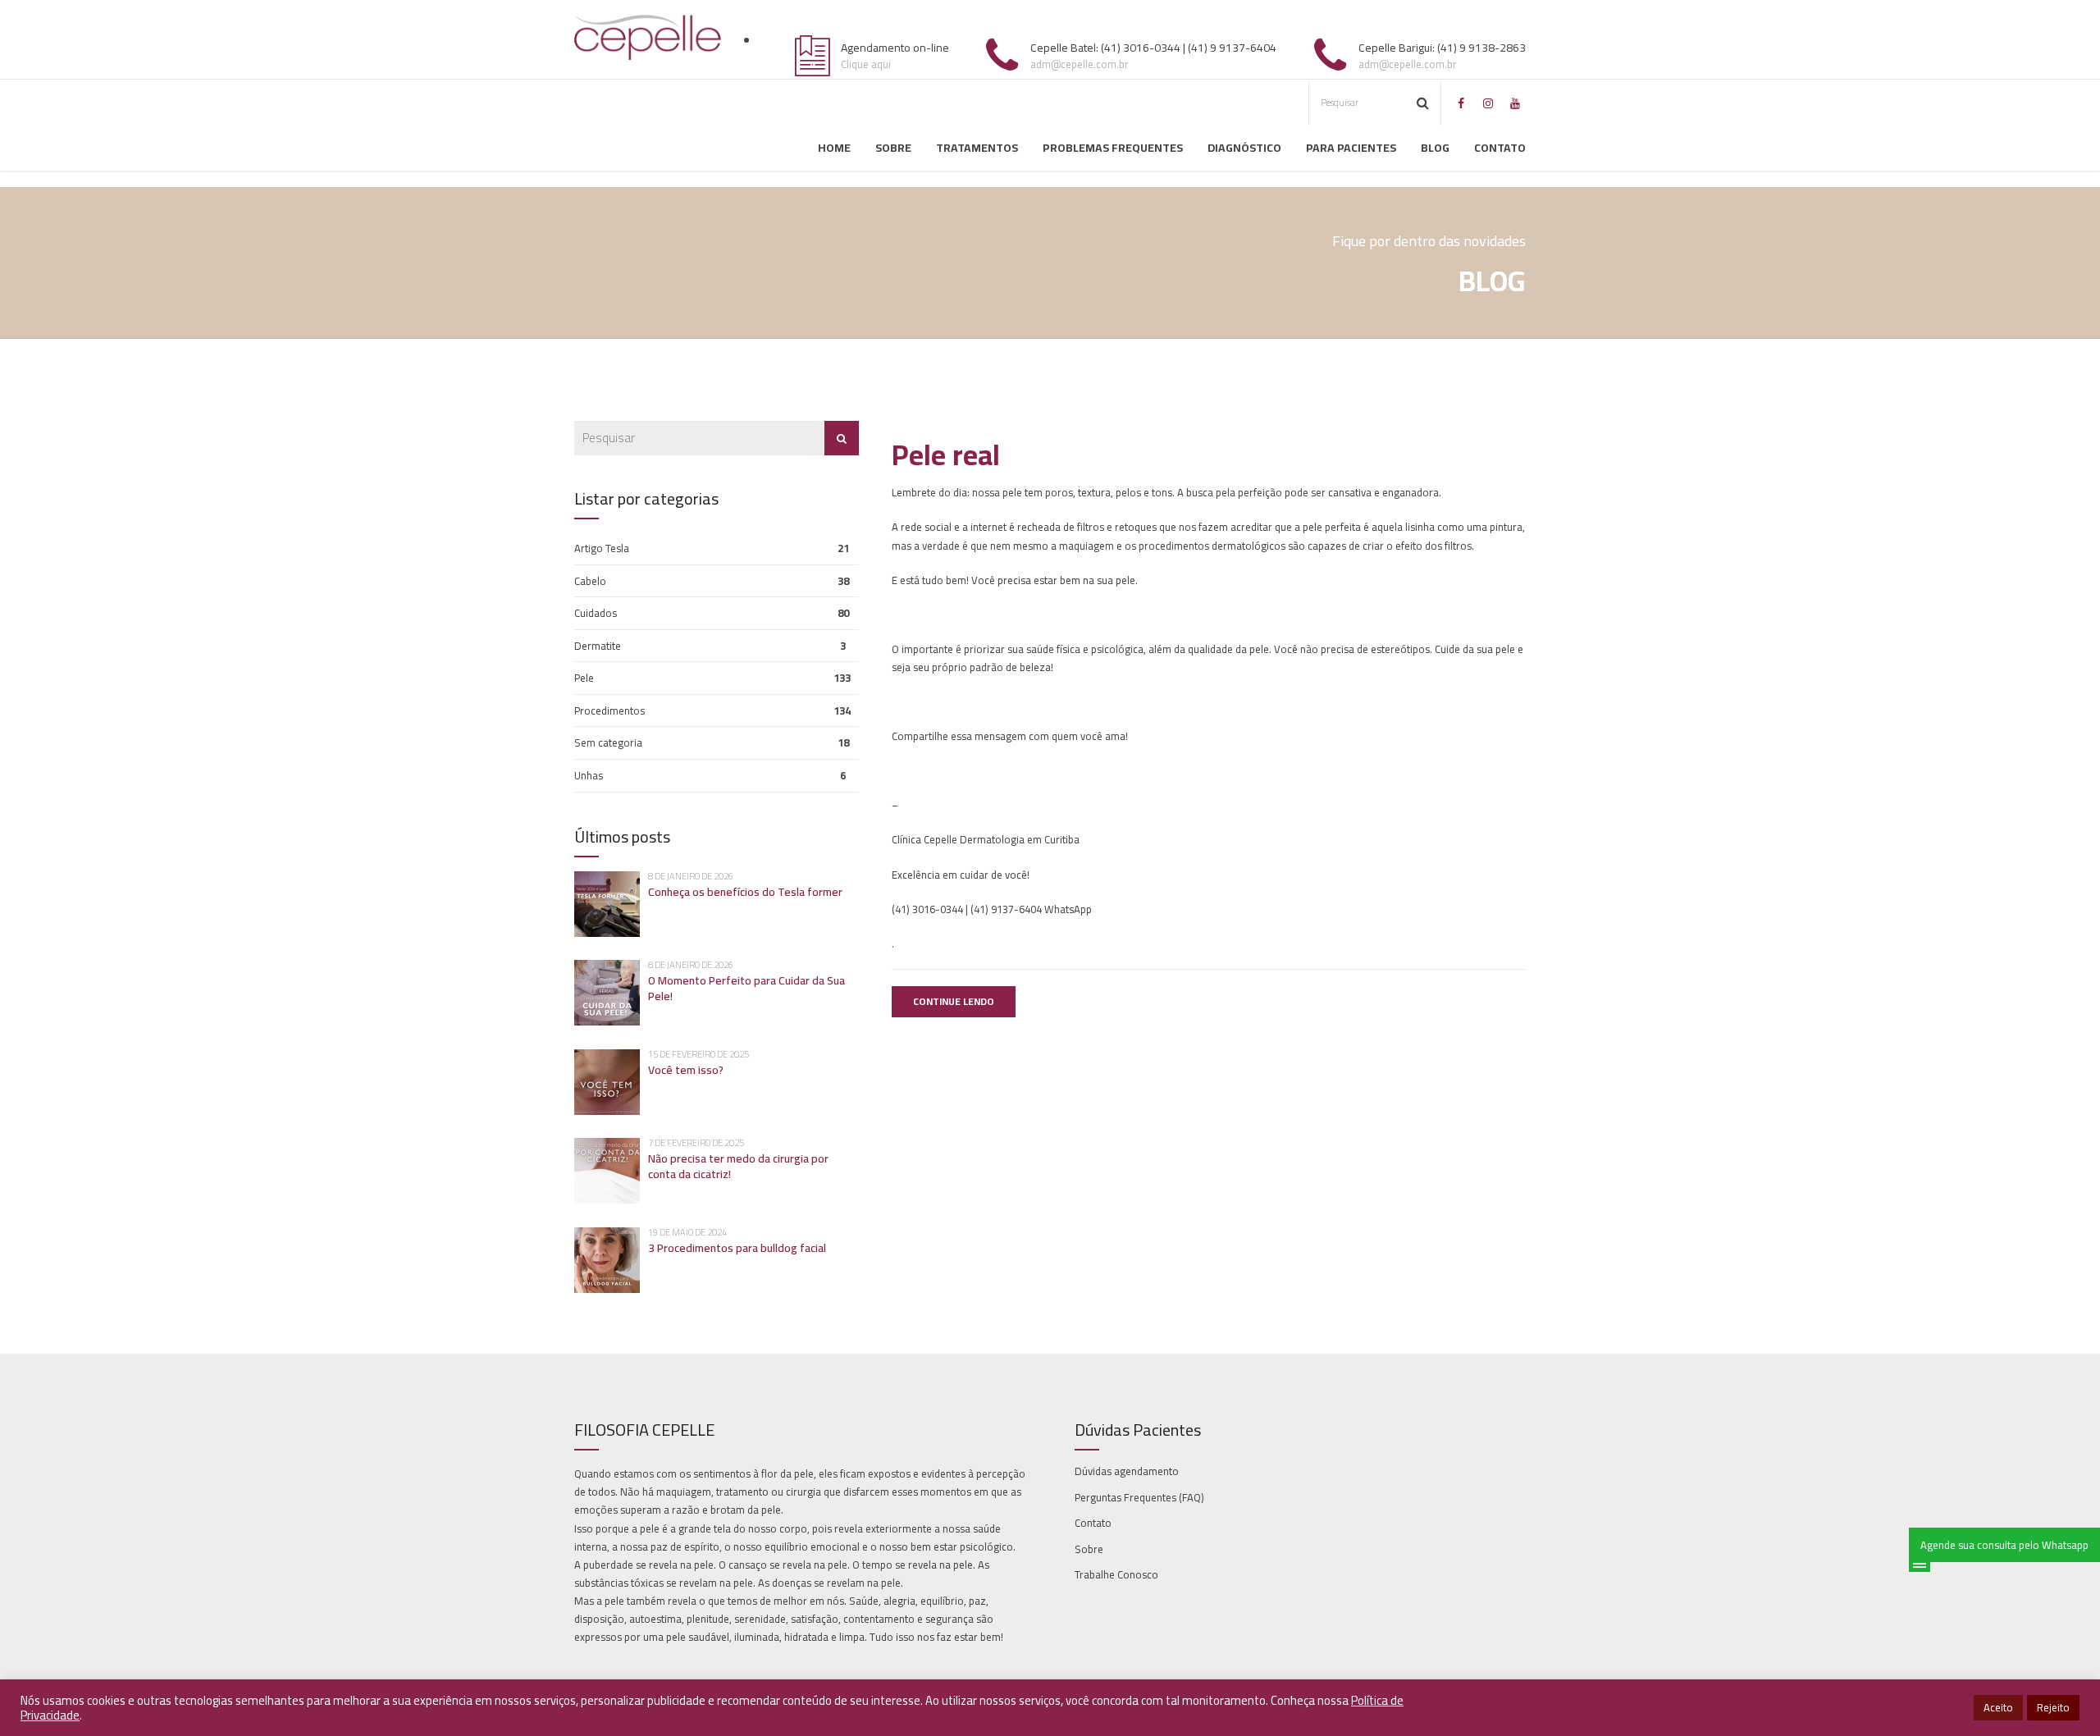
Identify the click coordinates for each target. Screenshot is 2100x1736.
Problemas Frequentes (1113, 148)
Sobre (893, 148)
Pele (584, 678)
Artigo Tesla (602, 548)
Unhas (589, 775)
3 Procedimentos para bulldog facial (737, 1248)
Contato (1500, 148)
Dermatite (598, 646)
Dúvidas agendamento (1127, 1471)
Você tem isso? (686, 1070)
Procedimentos (609, 710)
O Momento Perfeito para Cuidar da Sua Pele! (746, 988)
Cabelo (590, 581)
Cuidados (596, 613)
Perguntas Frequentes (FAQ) (1139, 1497)
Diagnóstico (1244, 148)
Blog (1435, 148)
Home (834, 148)
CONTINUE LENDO (954, 1001)
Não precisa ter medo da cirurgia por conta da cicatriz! (738, 1166)
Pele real (946, 455)
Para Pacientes (1351, 148)
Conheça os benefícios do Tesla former (745, 892)
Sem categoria (608, 742)
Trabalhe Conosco (1116, 1574)
